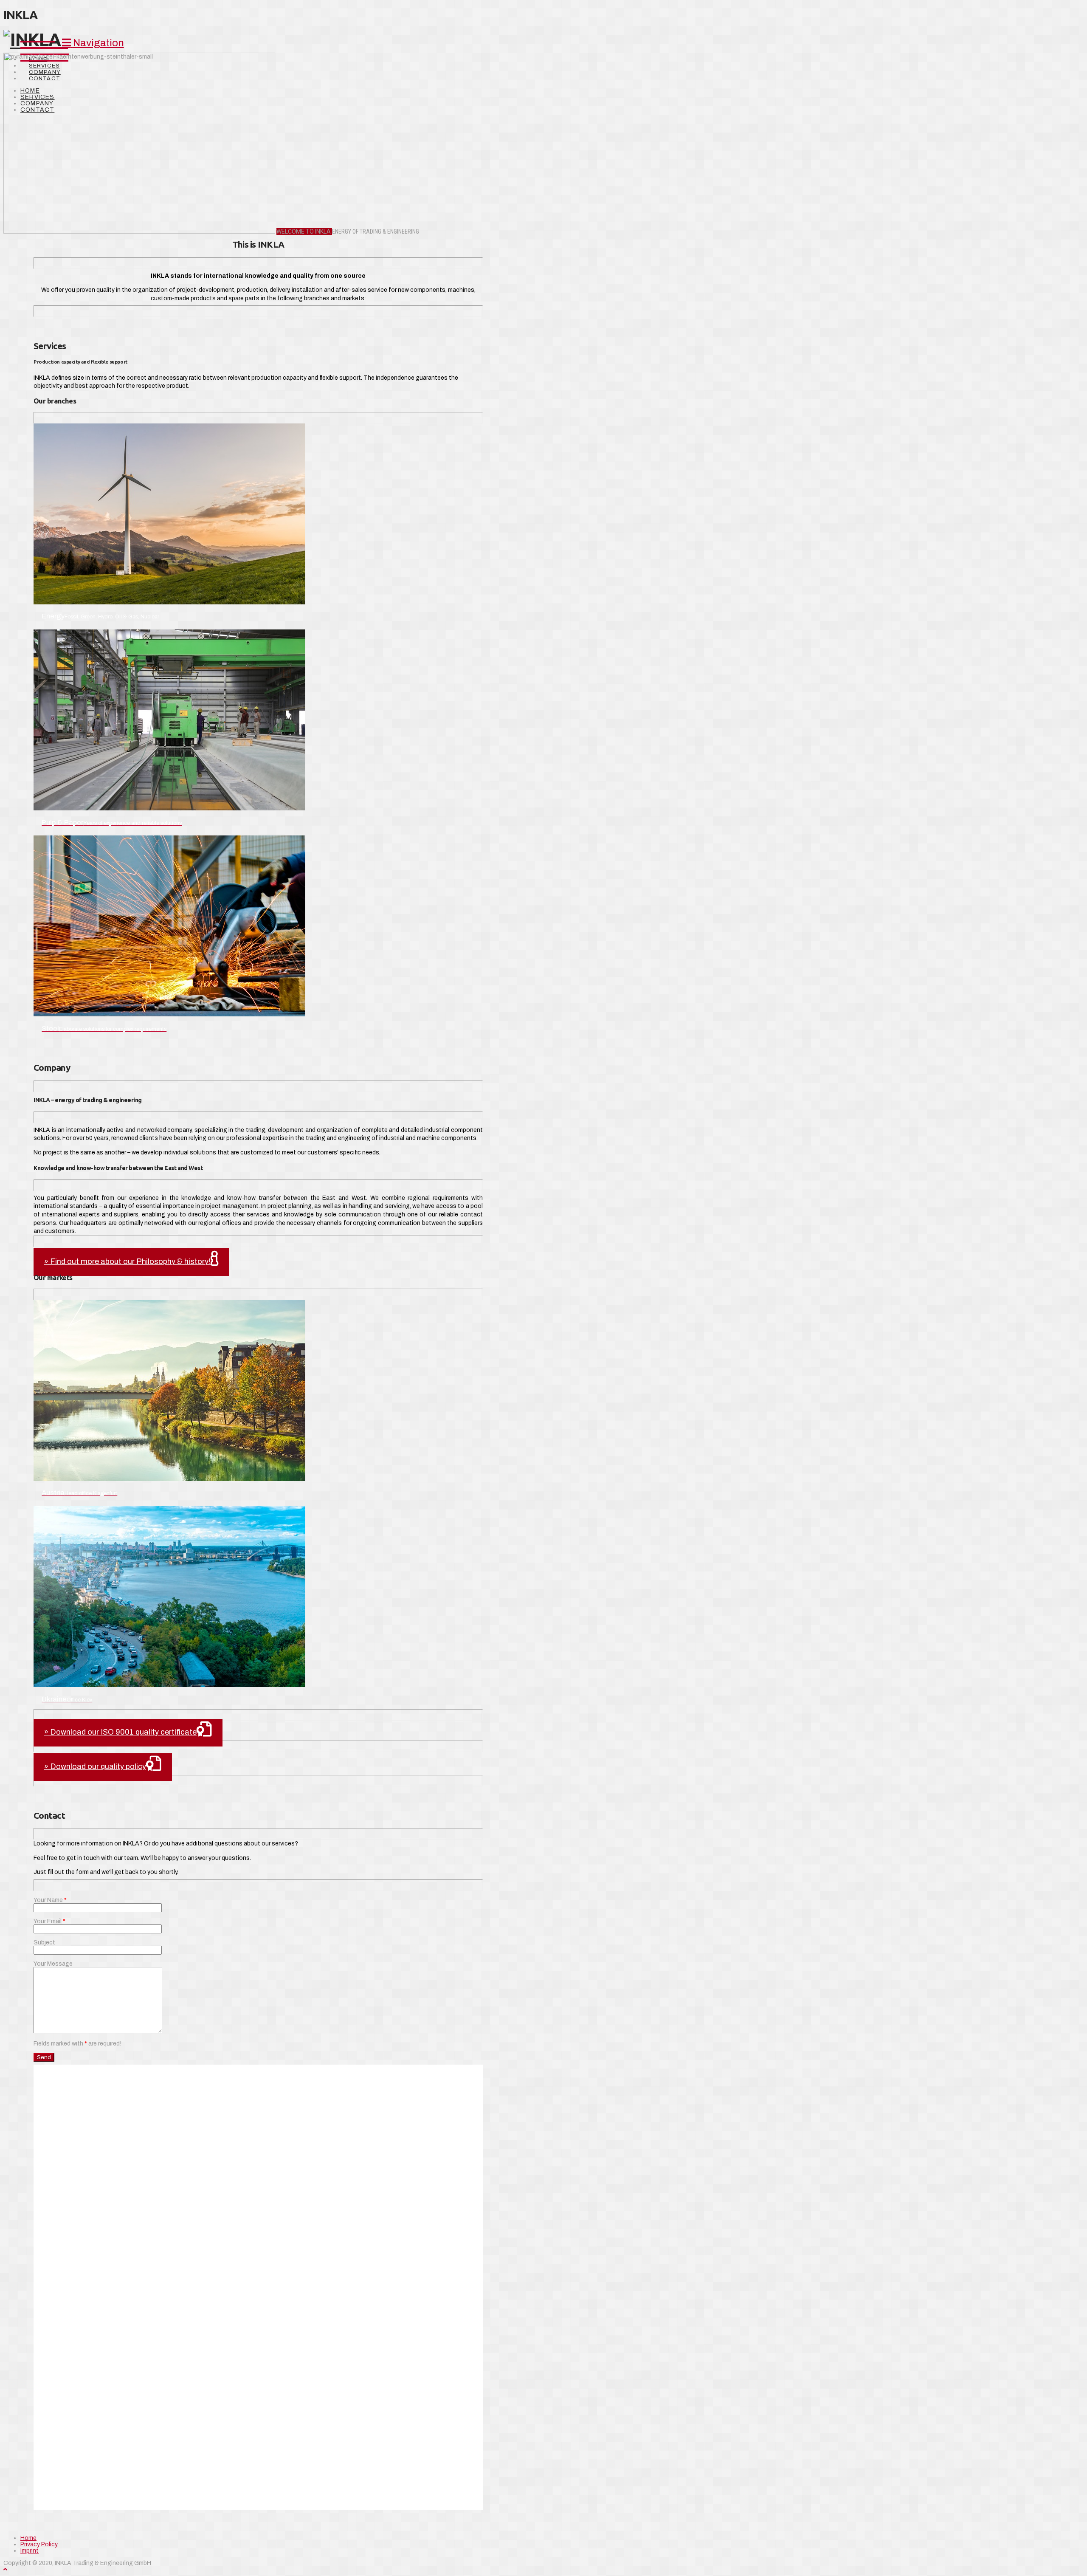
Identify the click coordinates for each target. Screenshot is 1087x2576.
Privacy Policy (39, 2544)
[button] (93, 43)
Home (28, 2538)
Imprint (30, 2551)
